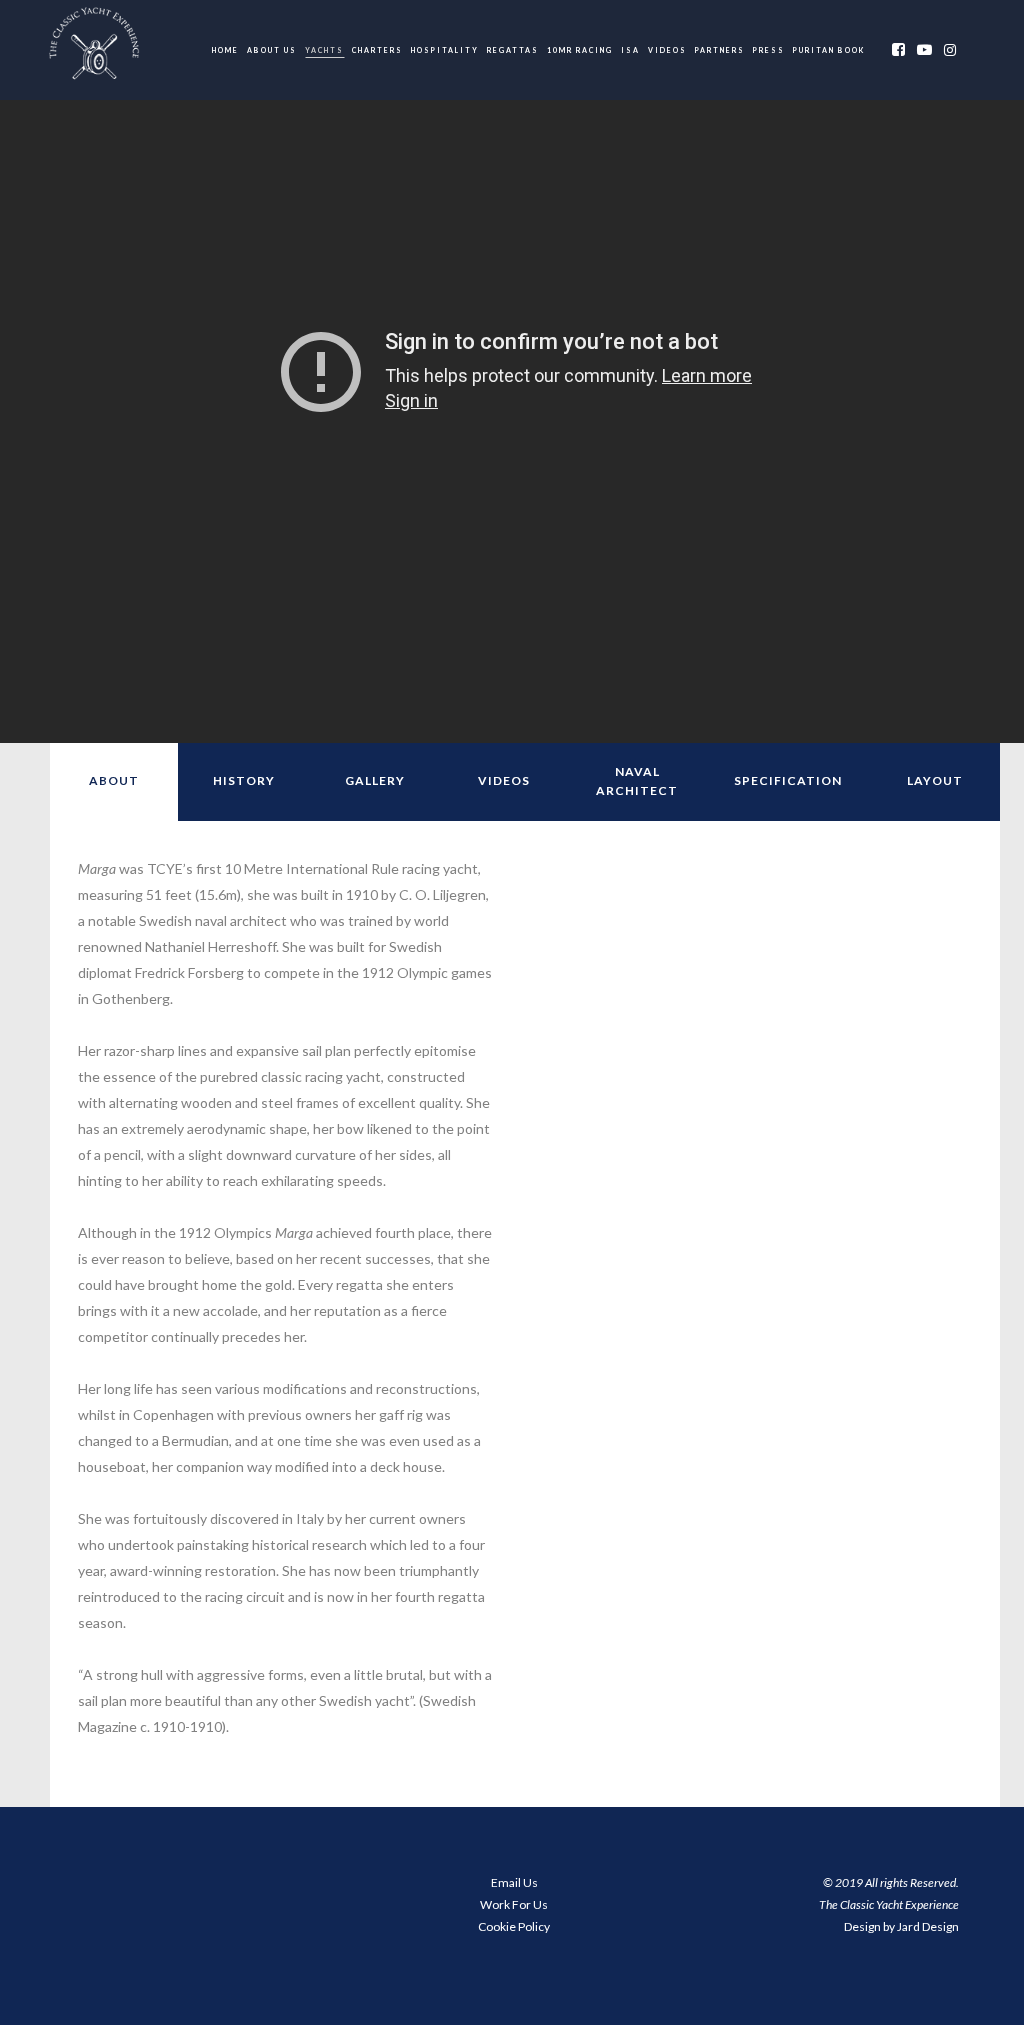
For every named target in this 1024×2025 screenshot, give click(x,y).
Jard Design (928, 1926)
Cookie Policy (514, 1926)
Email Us (514, 1882)
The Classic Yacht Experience (889, 1904)
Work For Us (514, 1904)
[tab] (114, 782)
